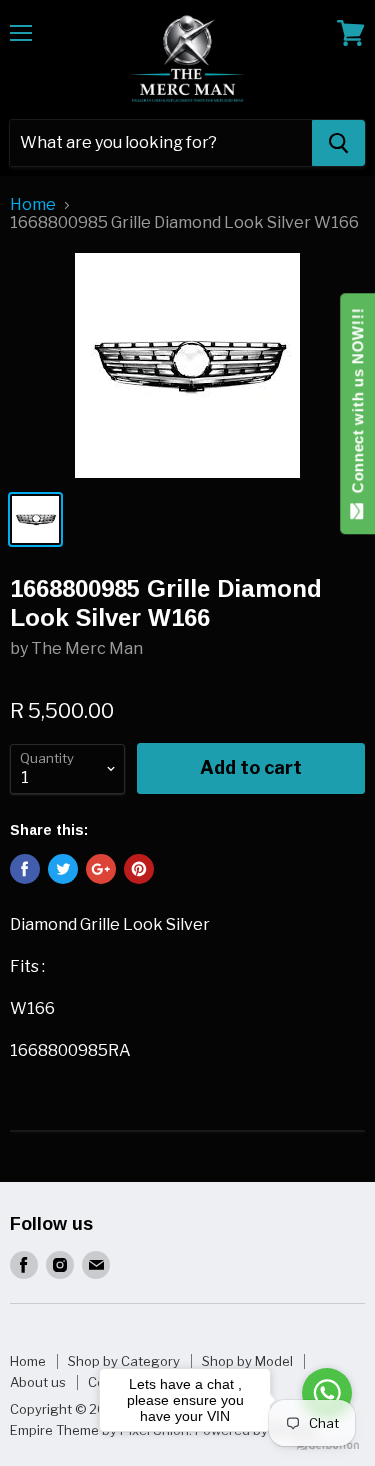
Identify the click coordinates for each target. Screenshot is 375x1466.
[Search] (338, 143)
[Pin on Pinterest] (139, 869)
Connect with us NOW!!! (357, 405)
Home (33, 205)
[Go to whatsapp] (327, 1393)
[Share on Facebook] (25, 869)
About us (38, 1382)
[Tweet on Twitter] (63, 869)
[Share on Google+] (101, 869)
